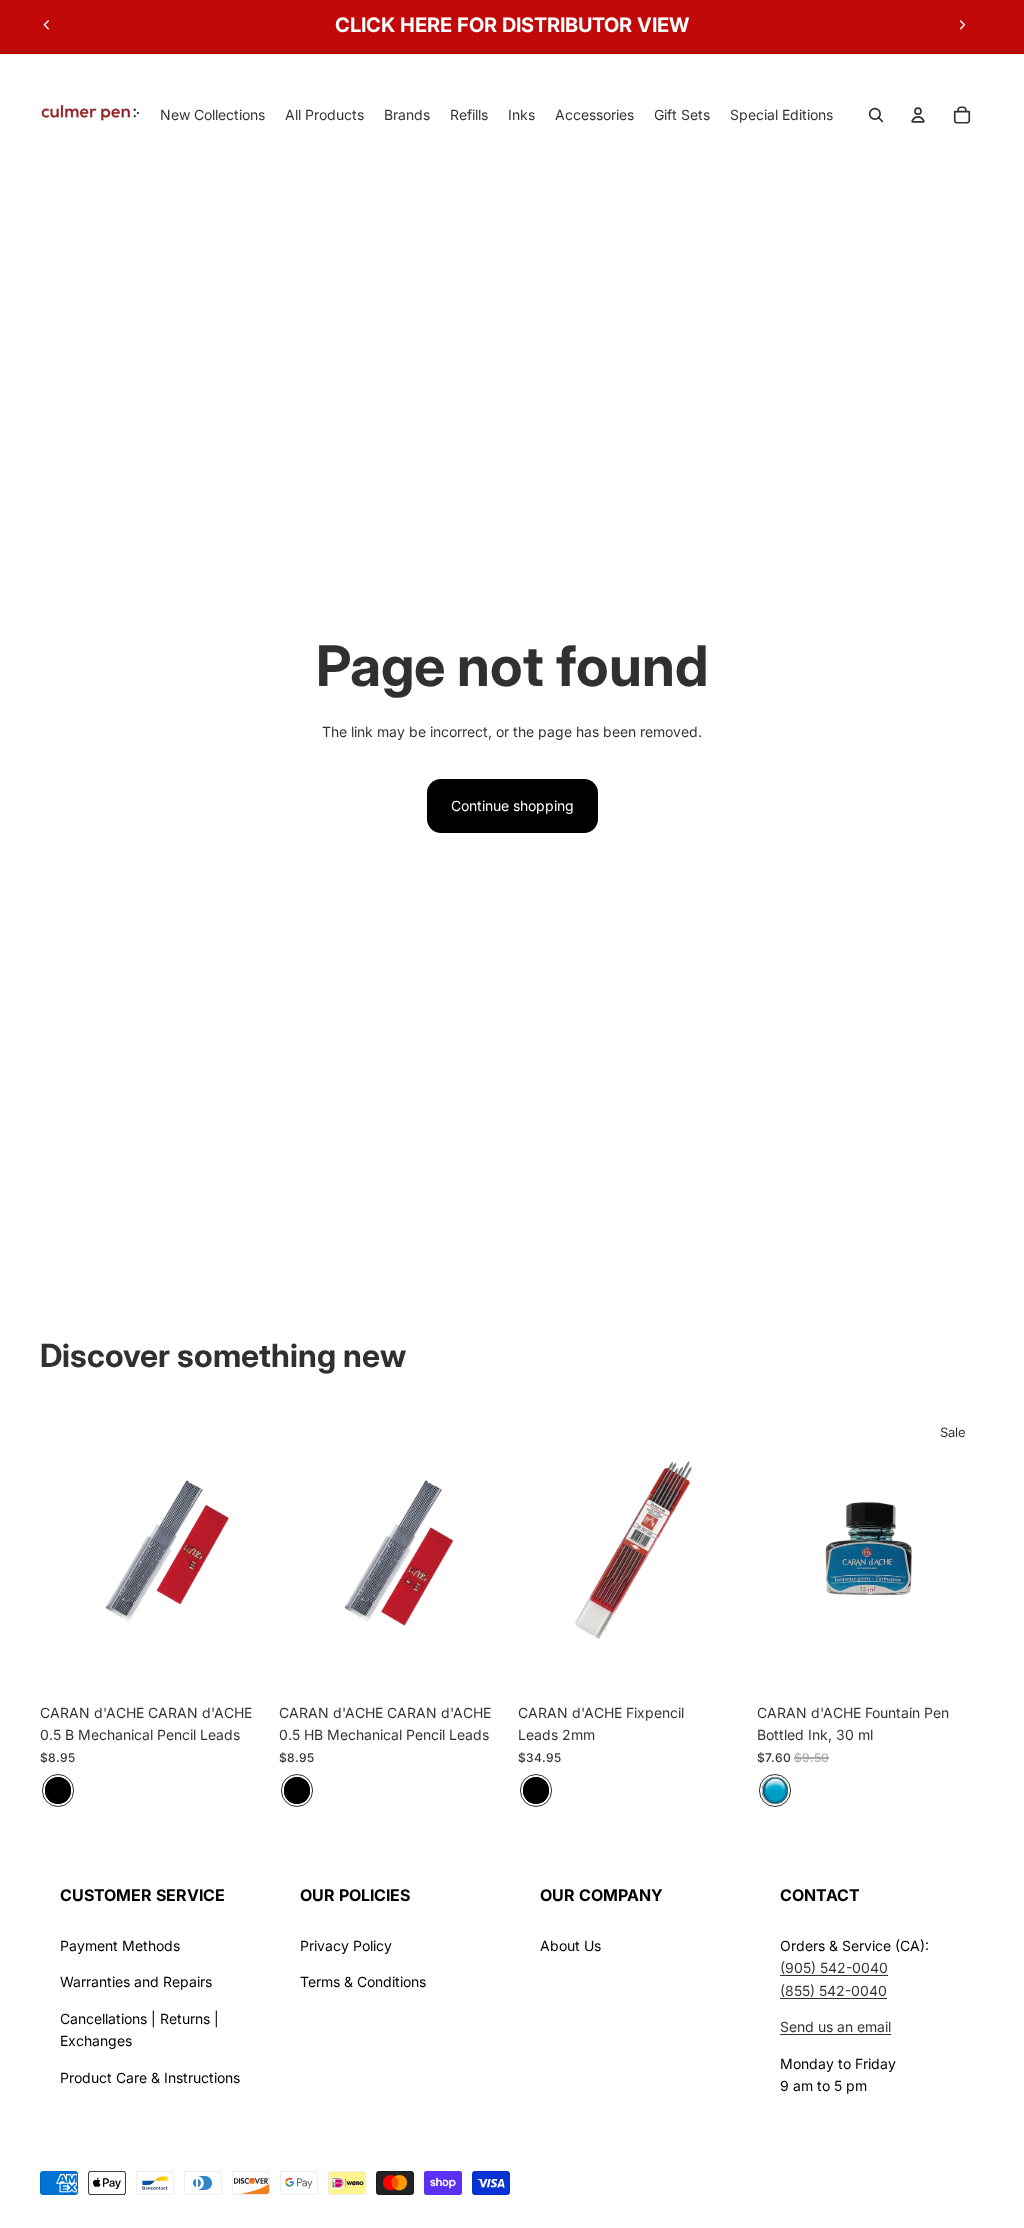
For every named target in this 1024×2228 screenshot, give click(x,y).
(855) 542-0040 (833, 1990)
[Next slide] (962, 25)
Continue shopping (512, 805)
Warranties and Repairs (136, 1981)
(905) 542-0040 (834, 1967)
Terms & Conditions (363, 1981)
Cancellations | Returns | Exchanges (139, 2029)
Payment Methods (120, 1945)
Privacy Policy (346, 1945)
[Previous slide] (47, 25)
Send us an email (835, 2026)
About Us (570, 1945)
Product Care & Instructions (150, 2077)
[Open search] (876, 115)
